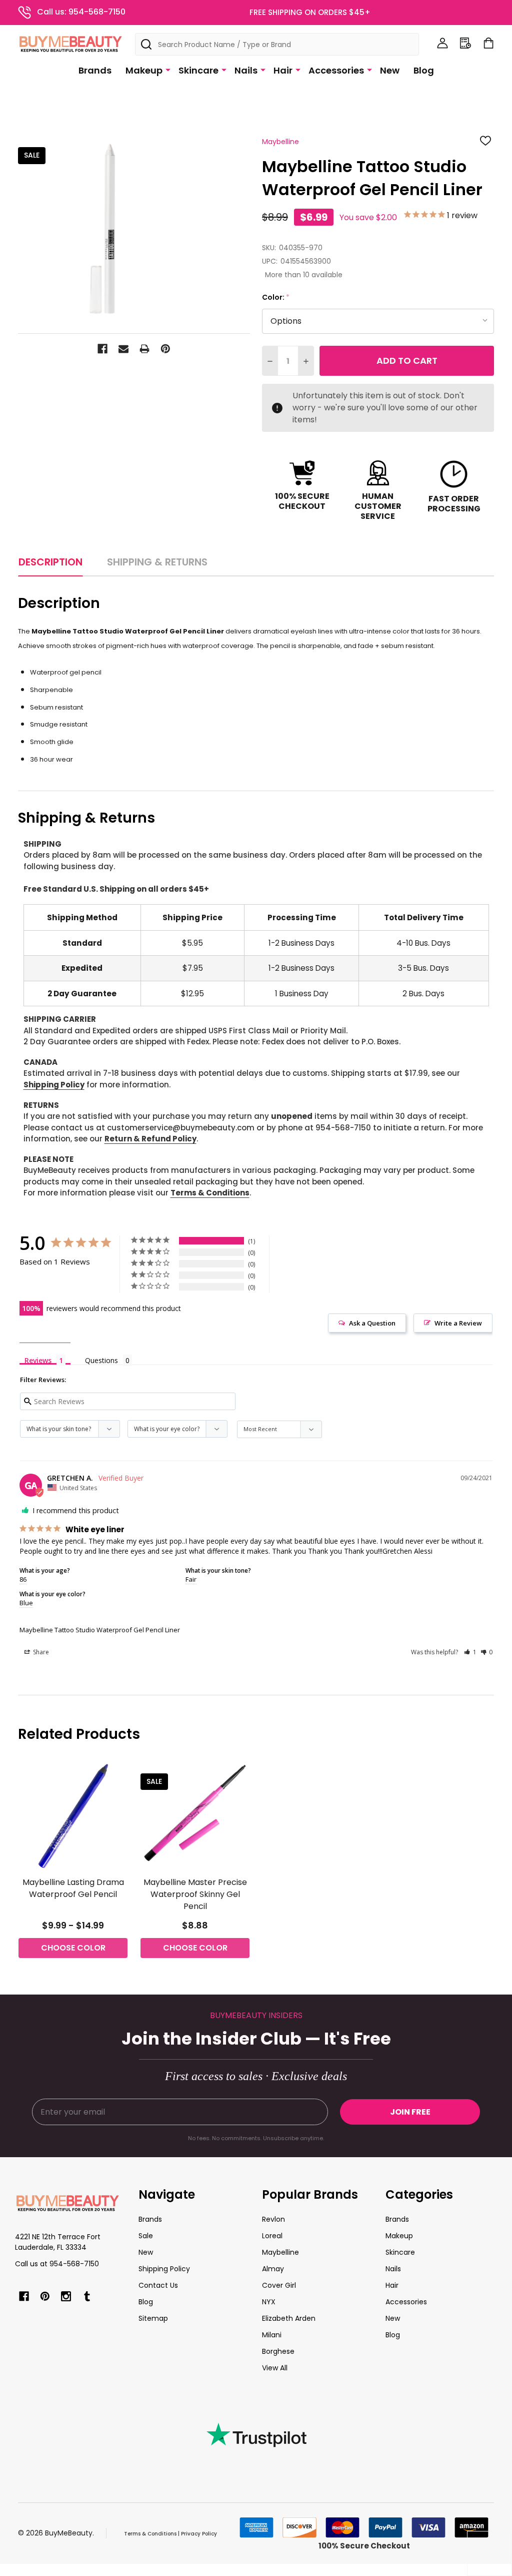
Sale (146, 2236)
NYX (269, 2302)
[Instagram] (66, 2296)
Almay (273, 2269)
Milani (272, 2335)
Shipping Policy (54, 1085)
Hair (283, 70)
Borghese (278, 2351)
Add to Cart (407, 361)
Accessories (336, 70)
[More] (168, 70)
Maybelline (280, 2252)
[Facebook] (102, 349)
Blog (424, 70)
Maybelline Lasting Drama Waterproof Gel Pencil (73, 1888)
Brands (95, 70)
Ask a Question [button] (372, 1323)
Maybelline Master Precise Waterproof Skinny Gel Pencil (195, 1894)
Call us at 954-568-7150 (57, 2264)
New (390, 70)
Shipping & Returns (157, 562)
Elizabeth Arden (289, 2318)
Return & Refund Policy (150, 1139)
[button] (470, 1652)
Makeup (144, 70)
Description (50, 562)
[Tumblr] (87, 2296)
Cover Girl (279, 2285)
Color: (276, 297)
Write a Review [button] (458, 1323)
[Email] (123, 349)
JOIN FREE (410, 2112)
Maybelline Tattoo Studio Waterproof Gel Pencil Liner (100, 1630)
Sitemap (153, 2318)
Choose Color (73, 1948)
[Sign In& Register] (442, 43)
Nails (246, 70)
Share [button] (40, 1652)
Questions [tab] (101, 1360)
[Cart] (488, 43)
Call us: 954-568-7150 (81, 12)
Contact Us (158, 2285)
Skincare (198, 70)
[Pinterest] (165, 349)
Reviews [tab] (38, 1360)
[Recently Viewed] (465, 43)
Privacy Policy (199, 2534)
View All (275, 2368)
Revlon (273, 2219)
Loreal (272, 2236)
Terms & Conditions (210, 1193)
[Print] (144, 349)
